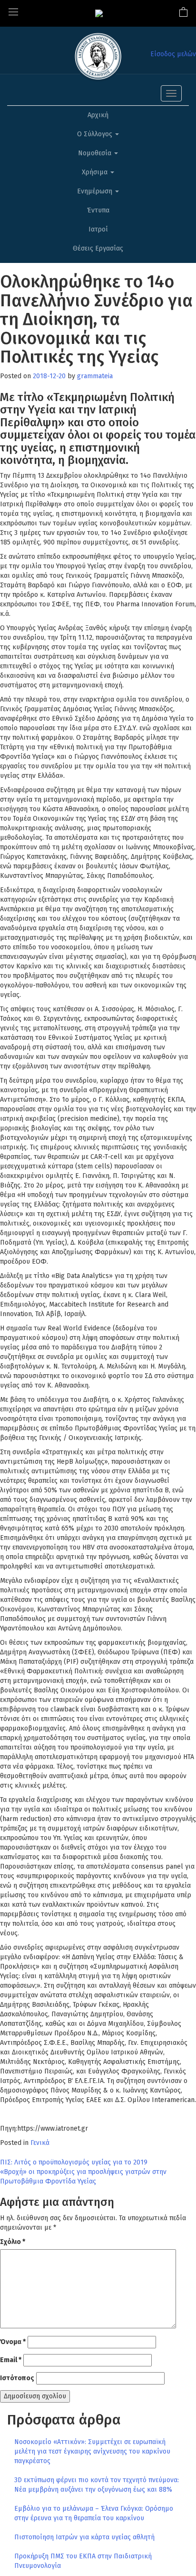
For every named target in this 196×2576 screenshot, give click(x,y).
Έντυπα (98, 210)
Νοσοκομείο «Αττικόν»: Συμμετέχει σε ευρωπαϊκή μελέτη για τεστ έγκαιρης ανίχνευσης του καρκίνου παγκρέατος (92, 2451)
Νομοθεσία (96, 153)
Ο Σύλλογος (96, 134)
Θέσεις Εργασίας (98, 248)
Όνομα (13, 2342)
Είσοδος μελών (173, 54)
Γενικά (40, 2143)
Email (11, 2360)
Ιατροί (98, 229)
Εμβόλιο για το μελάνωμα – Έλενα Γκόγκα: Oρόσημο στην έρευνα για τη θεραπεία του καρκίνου (94, 2513)
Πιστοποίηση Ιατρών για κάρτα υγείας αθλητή (84, 2537)
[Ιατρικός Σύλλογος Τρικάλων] (99, 13)
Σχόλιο (13, 2242)
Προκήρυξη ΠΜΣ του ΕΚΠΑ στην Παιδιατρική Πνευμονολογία (83, 2561)
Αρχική (98, 115)
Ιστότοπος (17, 2378)
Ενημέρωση (96, 191)
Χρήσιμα (96, 172)
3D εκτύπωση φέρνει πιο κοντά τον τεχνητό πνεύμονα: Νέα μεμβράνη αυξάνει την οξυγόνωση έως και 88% (97, 2485)
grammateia (95, 376)
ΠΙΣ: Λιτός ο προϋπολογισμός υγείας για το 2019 (74, 2162)
